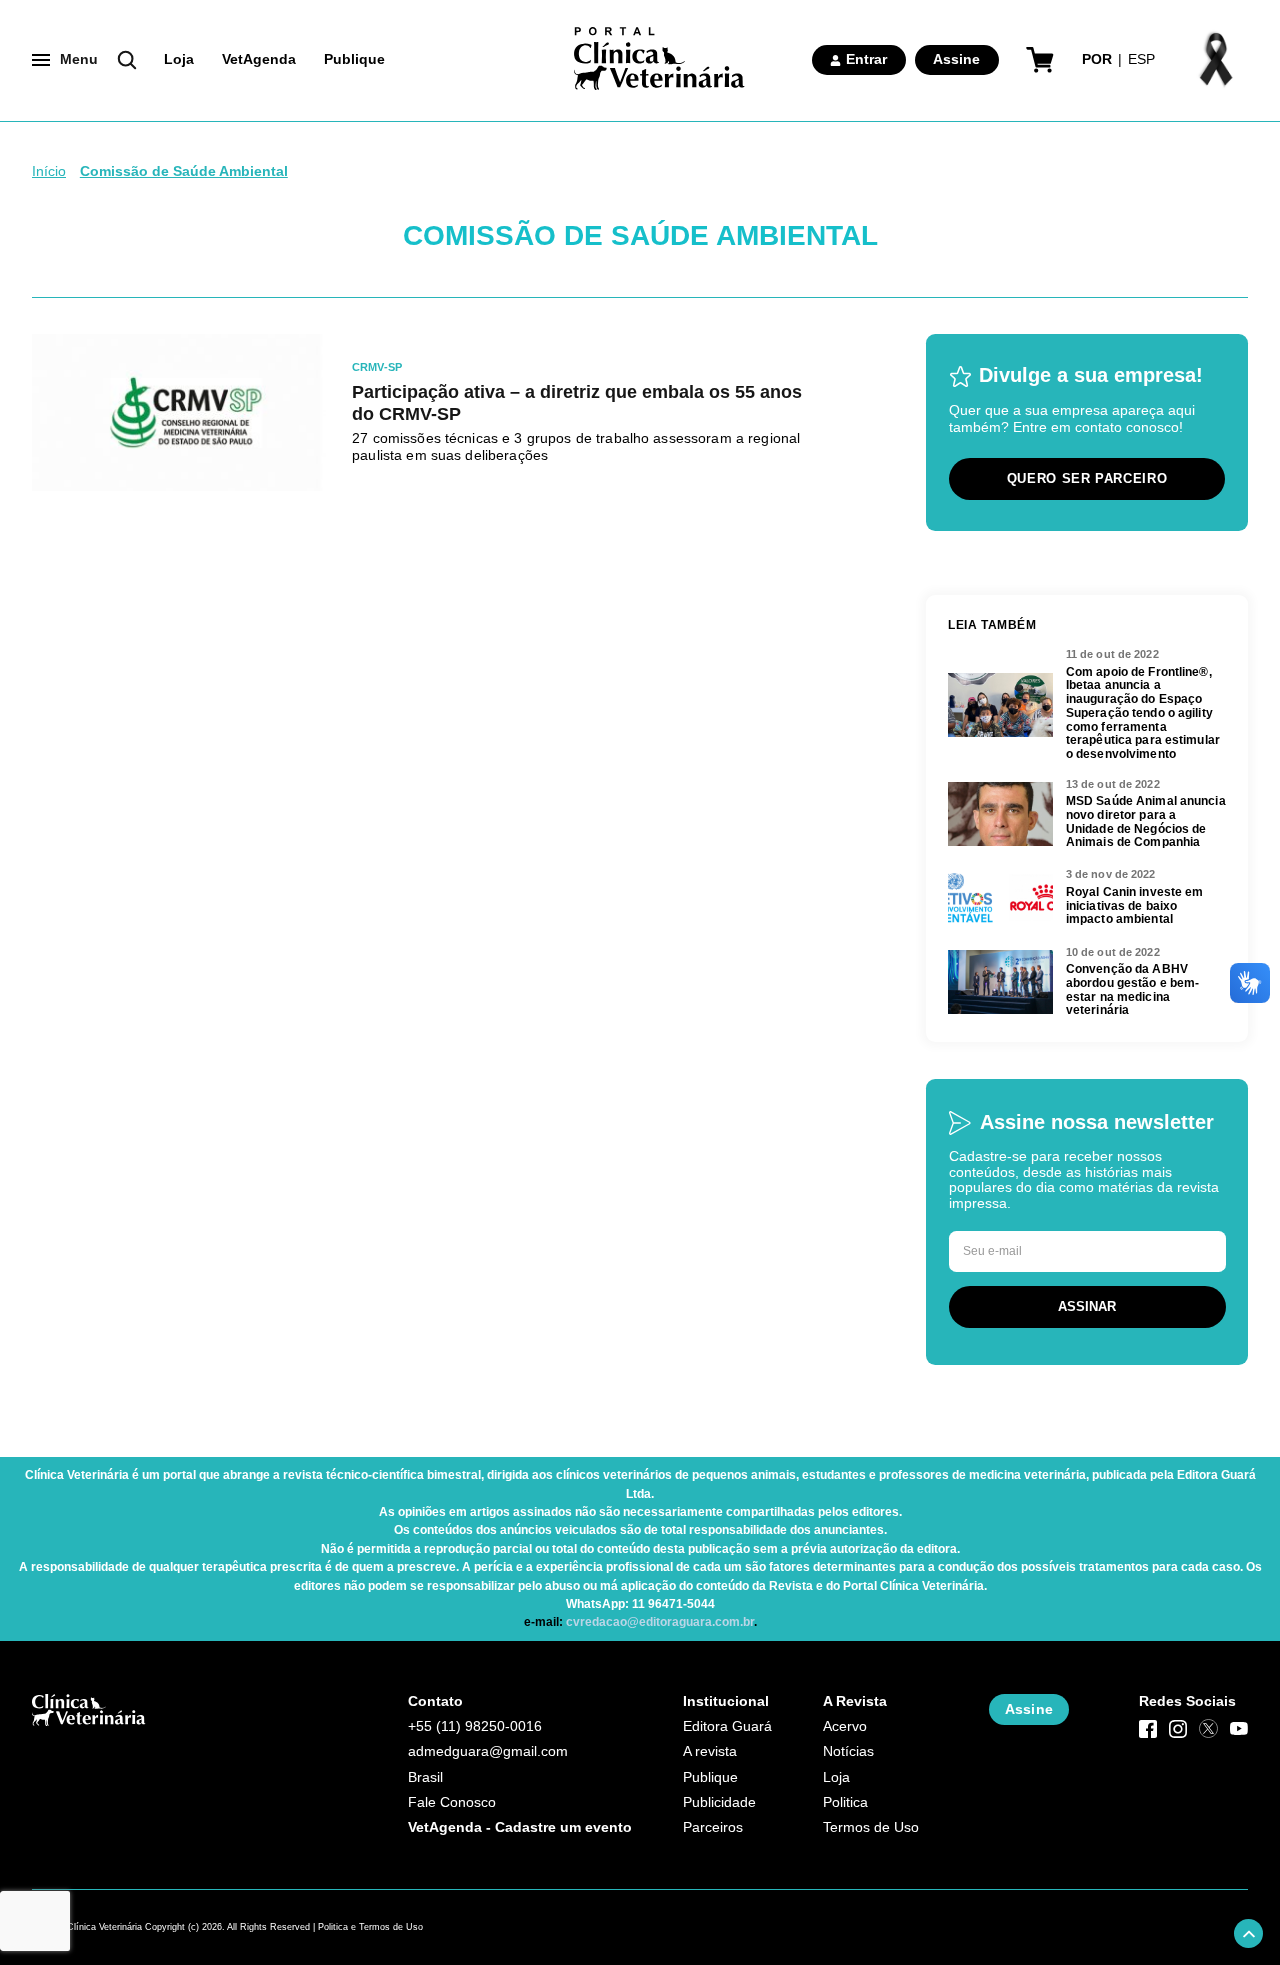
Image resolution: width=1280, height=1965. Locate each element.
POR (1097, 59)
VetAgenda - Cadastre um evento (520, 1827)
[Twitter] (1208, 1728)
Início (49, 171)
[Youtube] (1239, 1728)
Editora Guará (727, 1726)
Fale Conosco (452, 1802)
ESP (1141, 59)
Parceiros (713, 1827)
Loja (179, 59)
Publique (354, 59)
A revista (710, 1751)
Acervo (845, 1726)
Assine (956, 59)
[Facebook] (1148, 1728)
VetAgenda (259, 59)
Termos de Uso (871, 1827)
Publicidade (719, 1802)
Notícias (848, 1751)
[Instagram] (1178, 1728)
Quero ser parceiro (1087, 478)
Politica (845, 1802)
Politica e (337, 1927)
